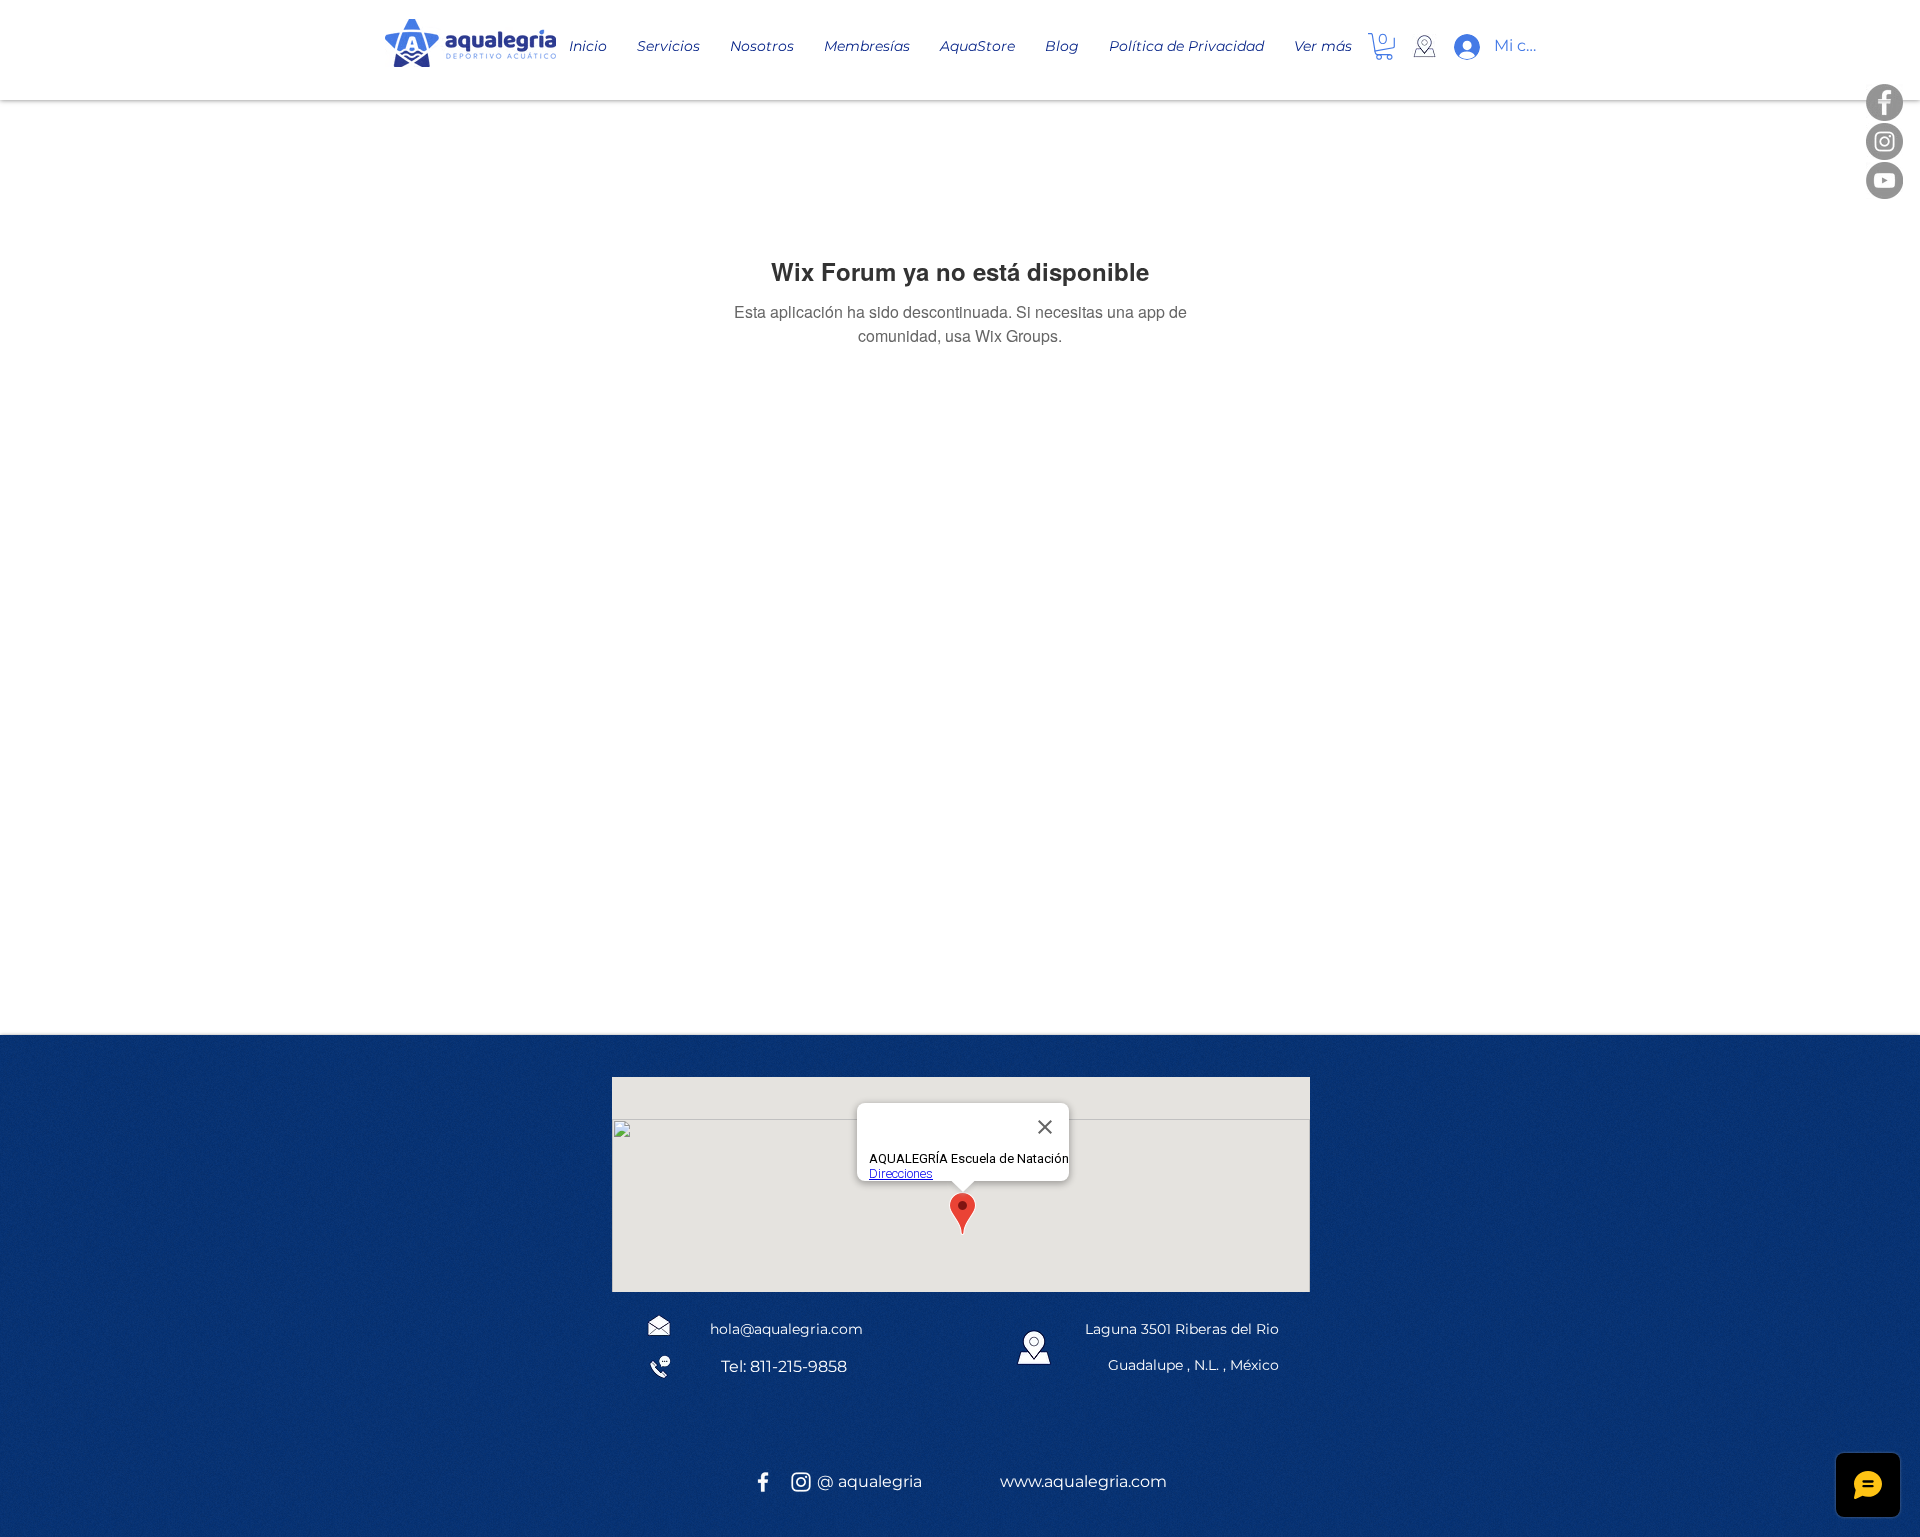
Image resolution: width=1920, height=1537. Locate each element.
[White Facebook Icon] (763, 1482)
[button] (1384, 46)
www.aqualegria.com (1083, 1481)
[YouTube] (1884, 180)
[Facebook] (1884, 102)
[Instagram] (1884, 141)
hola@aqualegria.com (786, 1329)
